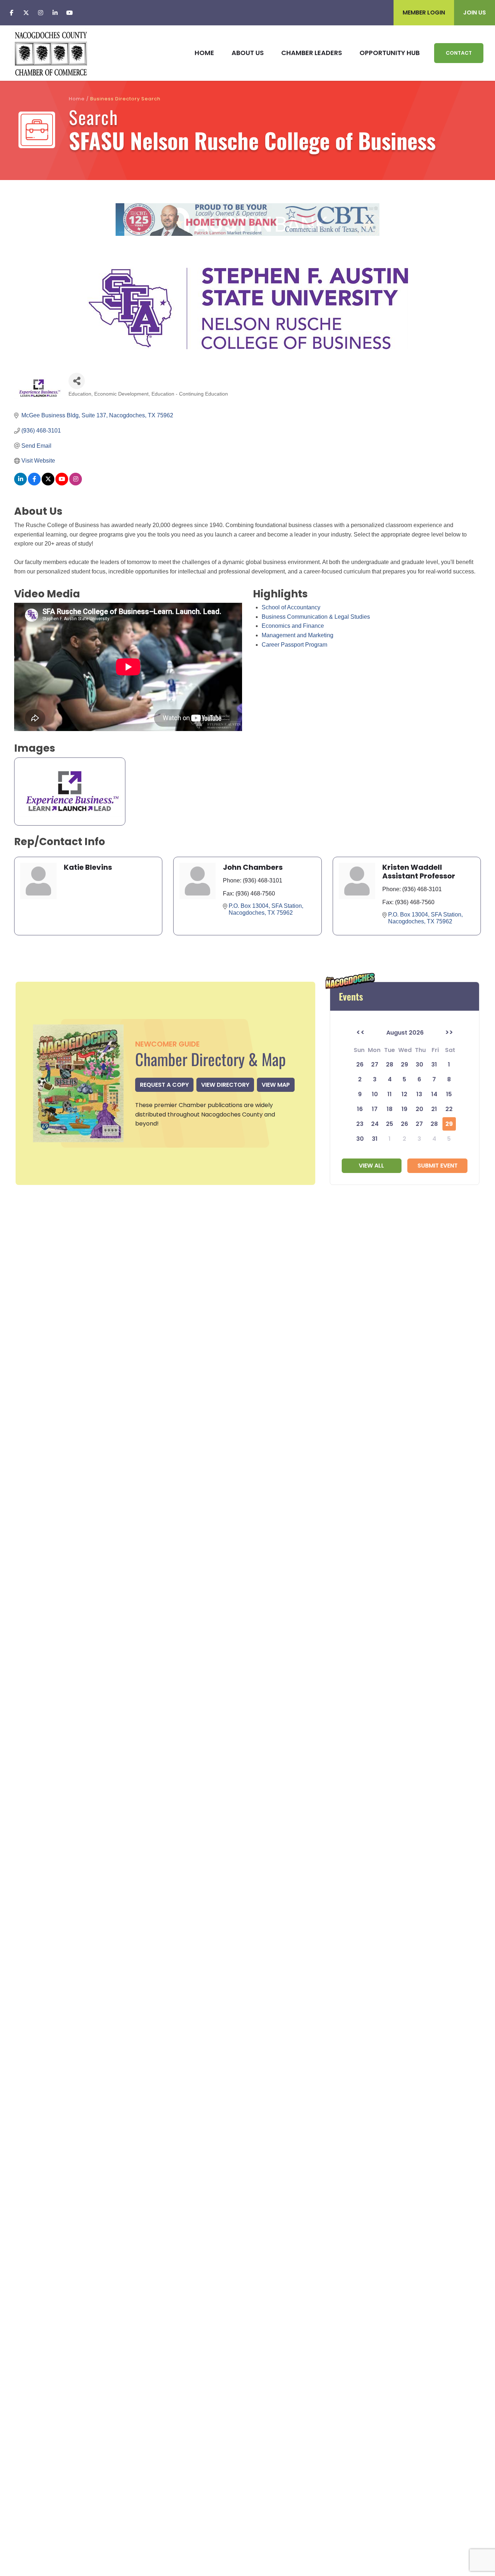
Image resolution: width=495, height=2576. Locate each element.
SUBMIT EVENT (438, 1166)
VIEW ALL (371, 1166)
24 (375, 1124)
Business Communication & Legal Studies (316, 617)
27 (419, 1124)
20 (419, 1109)
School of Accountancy (291, 607)
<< (361, 1032)
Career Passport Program (294, 645)
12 (404, 1094)
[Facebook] (12, 13)
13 (419, 1094)
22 (449, 1109)
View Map (276, 1085)
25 (390, 1124)
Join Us (475, 12)
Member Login (424, 12)
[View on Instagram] (76, 483)
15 (449, 1094)
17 (375, 1109)
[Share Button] (77, 381)
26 (404, 1124)
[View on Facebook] (34, 483)
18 (390, 1109)
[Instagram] (41, 13)
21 (434, 1109)
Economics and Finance (293, 626)
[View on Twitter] (48, 483)
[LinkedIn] (55, 13)
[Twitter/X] (26, 13)
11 (390, 1094)
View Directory (225, 1085)
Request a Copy (164, 1085)
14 (434, 1094)
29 (449, 1124)
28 (434, 1124)
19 (404, 1109)
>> (449, 1032)
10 (375, 1094)
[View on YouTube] (62, 483)
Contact (459, 53)
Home (77, 99)
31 (375, 1139)
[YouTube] (70, 13)
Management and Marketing (298, 635)
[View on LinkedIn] (20, 483)
